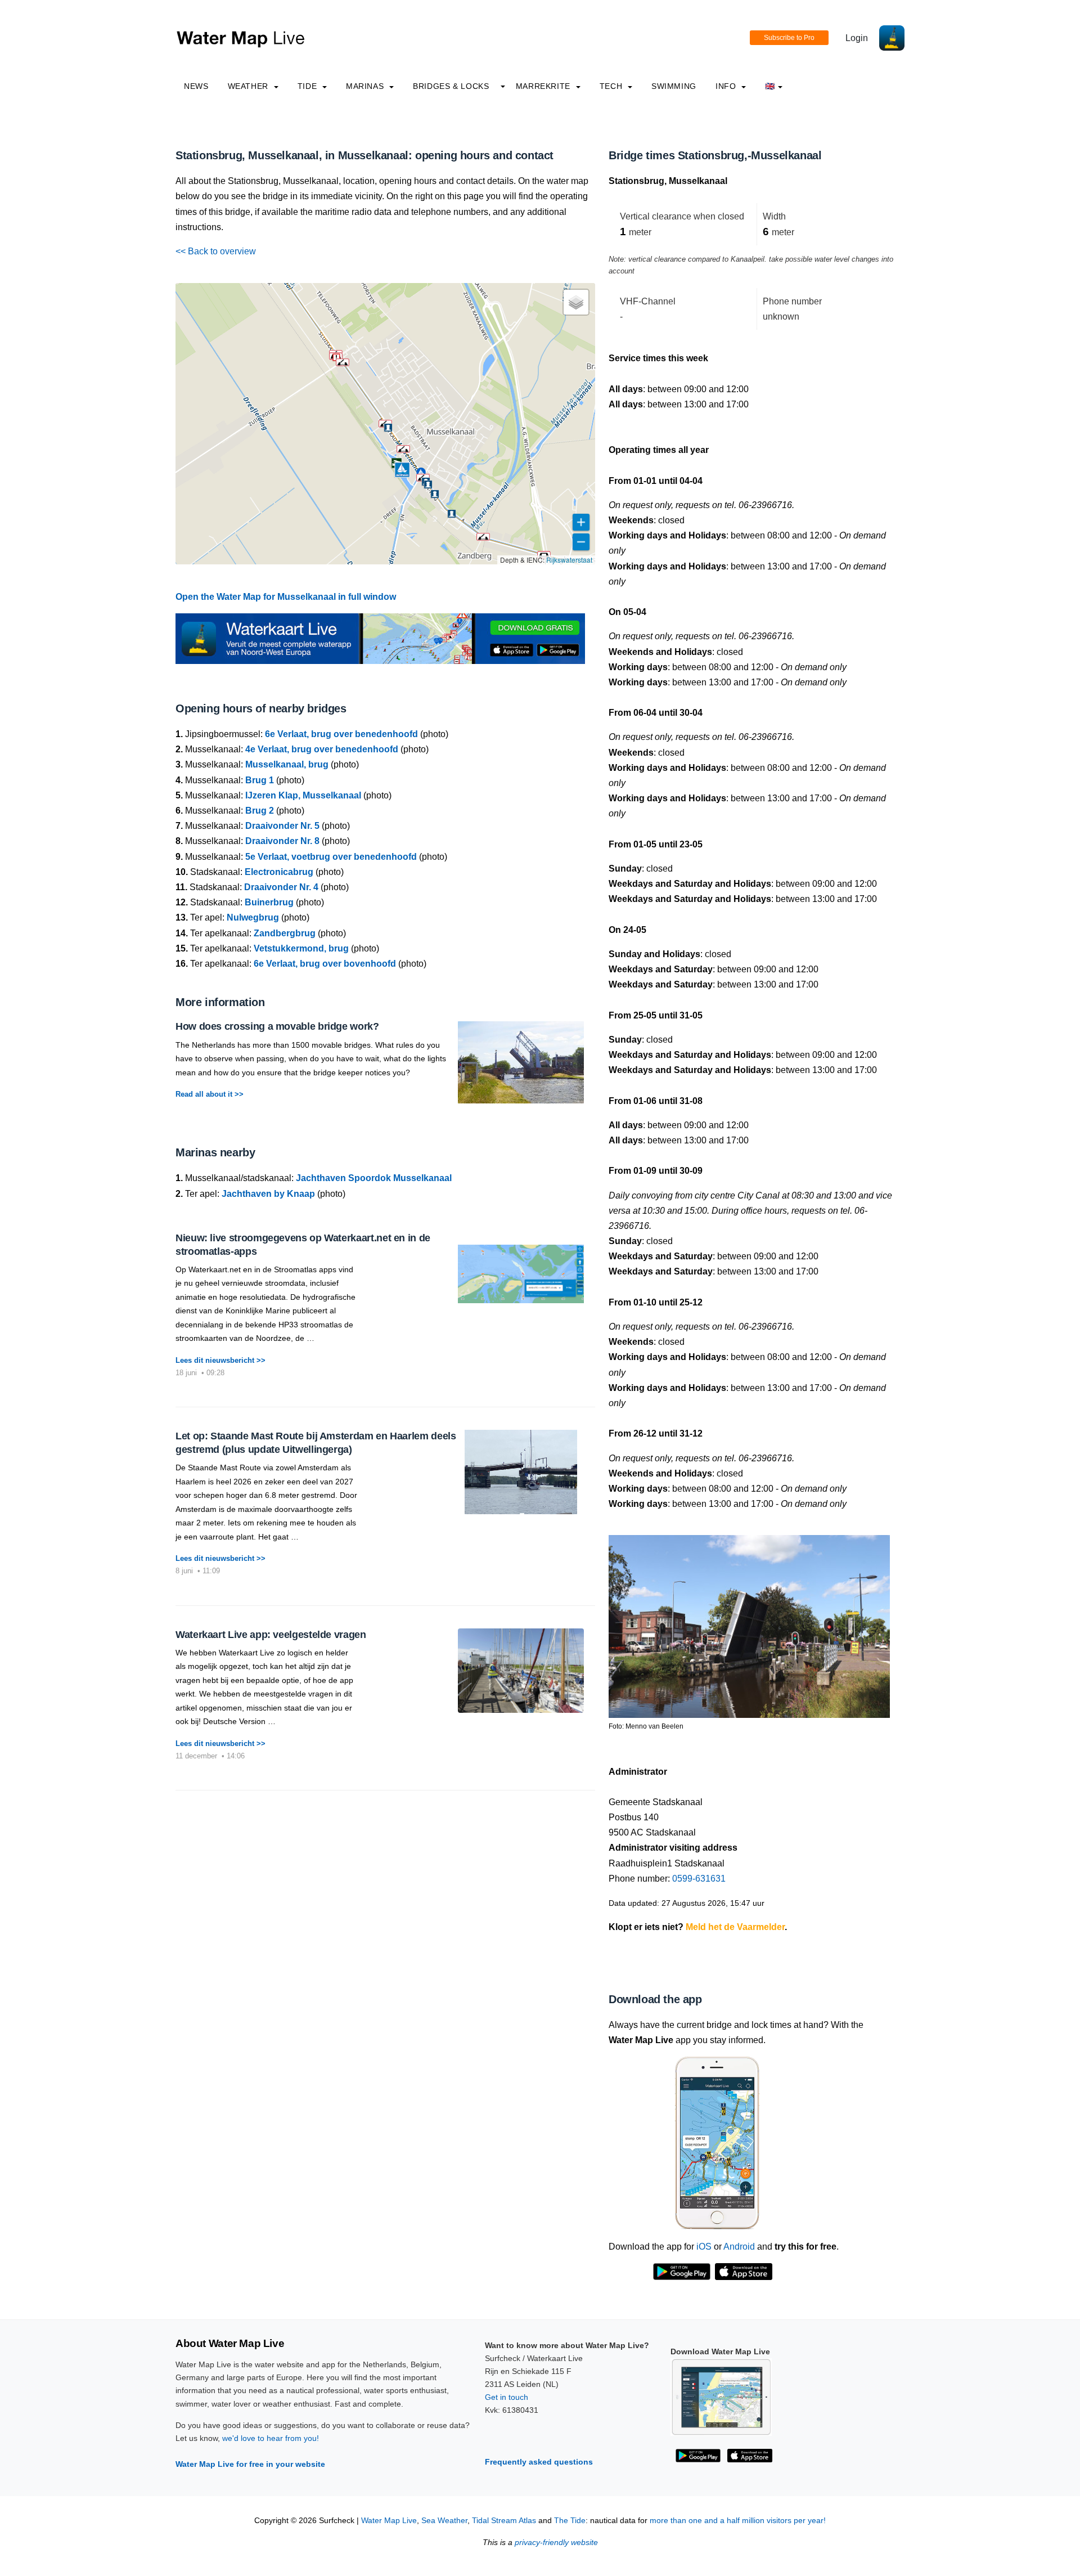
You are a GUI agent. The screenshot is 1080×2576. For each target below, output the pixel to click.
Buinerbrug (269, 902)
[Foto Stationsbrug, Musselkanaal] (749, 1621)
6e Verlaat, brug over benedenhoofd (341, 734)
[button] (483, 537)
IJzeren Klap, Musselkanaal (303, 795)
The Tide (570, 2521)
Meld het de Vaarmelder (735, 1927)
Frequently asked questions (539, 2462)
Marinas (366, 86)
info (727, 86)
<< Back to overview (216, 251)
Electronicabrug (279, 872)
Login (857, 38)
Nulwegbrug (253, 917)
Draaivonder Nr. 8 (282, 841)
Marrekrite (544, 86)
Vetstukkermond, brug (301, 948)
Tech (612, 86)
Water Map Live (389, 2521)
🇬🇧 (770, 86)
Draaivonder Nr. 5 (282, 826)
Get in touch (507, 2397)
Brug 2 (260, 811)
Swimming (674, 86)
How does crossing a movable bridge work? (277, 1026)
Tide (309, 86)
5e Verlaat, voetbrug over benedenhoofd (331, 857)
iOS (704, 2247)
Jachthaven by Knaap (268, 1194)
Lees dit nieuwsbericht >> (220, 1360)
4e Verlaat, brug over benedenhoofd (322, 749)
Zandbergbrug (285, 933)
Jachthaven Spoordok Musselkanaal (374, 1178)
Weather (249, 86)
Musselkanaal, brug (287, 764)
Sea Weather (444, 2521)
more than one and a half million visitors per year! (738, 2521)
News (196, 86)
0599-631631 (699, 1879)
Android (739, 2247)
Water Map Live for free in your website (250, 2464)
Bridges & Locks (451, 86)
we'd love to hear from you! (271, 2438)
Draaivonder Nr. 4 (281, 887)
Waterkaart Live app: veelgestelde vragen (271, 1635)
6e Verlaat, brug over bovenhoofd (325, 964)
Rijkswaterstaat (569, 560)
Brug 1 (260, 780)
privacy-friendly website (556, 2543)
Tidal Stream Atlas (504, 2521)
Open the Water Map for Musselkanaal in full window (286, 597)
